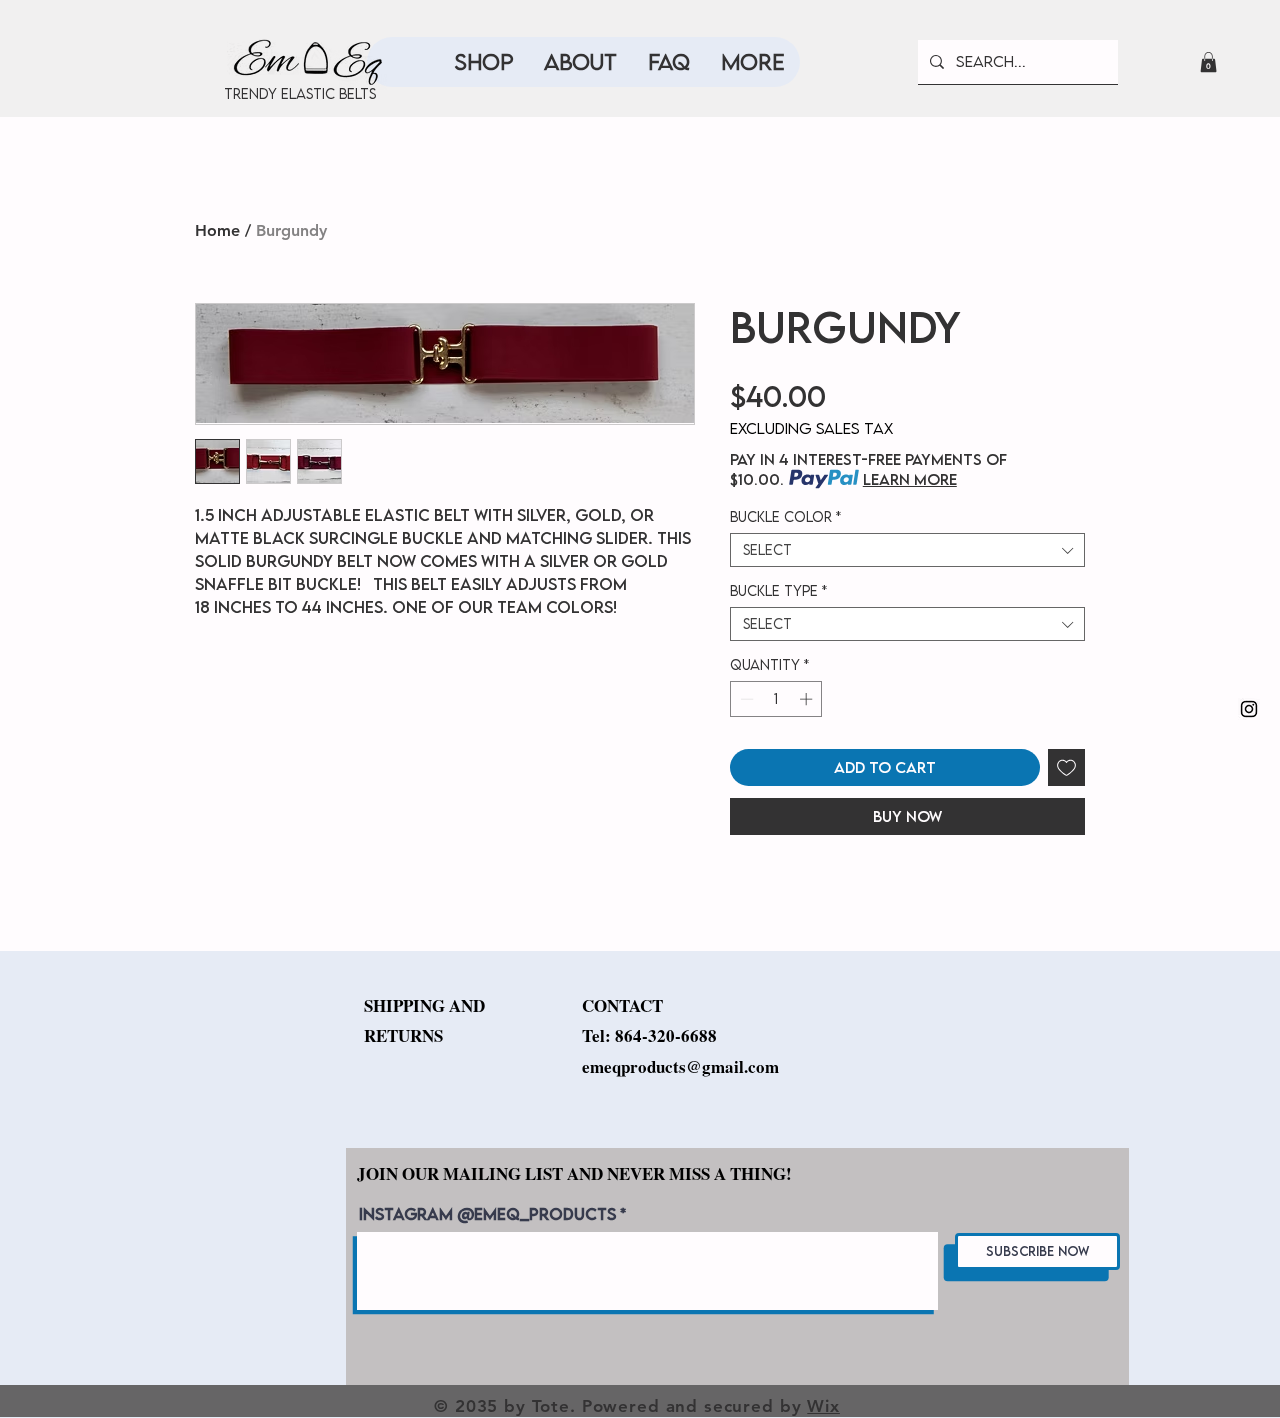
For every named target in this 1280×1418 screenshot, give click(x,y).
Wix (823, 1406)
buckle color (785, 517)
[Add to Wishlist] (1066, 767)
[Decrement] (745, 699)
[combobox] (907, 550)
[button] (1208, 62)
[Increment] (808, 699)
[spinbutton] (776, 699)
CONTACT (622, 1005)
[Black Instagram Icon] (1249, 709)
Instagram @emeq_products (487, 1214)
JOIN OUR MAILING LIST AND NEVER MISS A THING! (574, 1173)
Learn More (910, 479)
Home (217, 230)
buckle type (778, 591)
